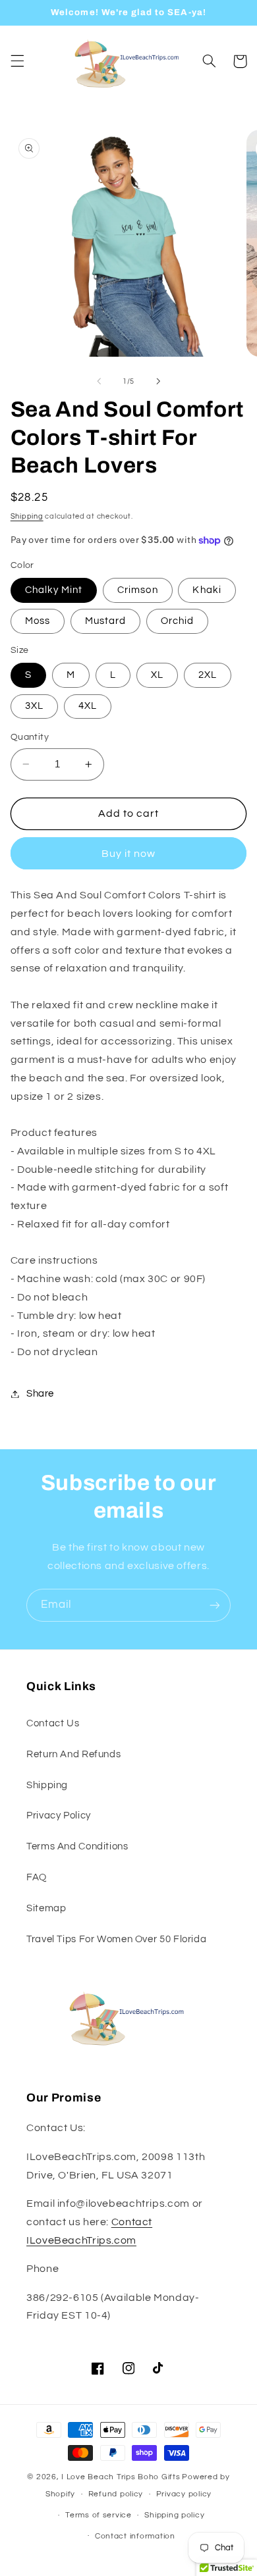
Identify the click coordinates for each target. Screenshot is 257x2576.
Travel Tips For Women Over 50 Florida (116, 1939)
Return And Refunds (73, 1754)
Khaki (207, 590)
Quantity (30, 737)
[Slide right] (158, 381)
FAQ (37, 1877)
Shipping (27, 516)
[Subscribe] (215, 1605)
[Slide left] (99, 381)
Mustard (105, 621)
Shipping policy (174, 2515)
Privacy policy (184, 2494)
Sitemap (46, 1908)
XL (157, 675)
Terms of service (99, 2515)
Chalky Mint (54, 590)
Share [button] (40, 1394)
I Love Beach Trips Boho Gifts (121, 2477)
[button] (17, 61)
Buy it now (129, 854)
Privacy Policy (59, 1816)
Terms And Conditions (77, 1846)
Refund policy (116, 2494)
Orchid (177, 621)
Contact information (135, 2536)
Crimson (137, 590)
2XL (208, 675)
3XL (34, 706)
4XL (88, 706)
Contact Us (53, 1723)
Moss (38, 621)
